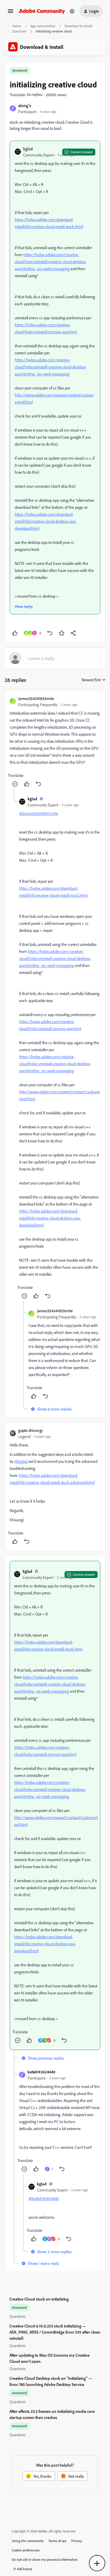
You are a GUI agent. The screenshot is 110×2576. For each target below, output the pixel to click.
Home (17, 26)
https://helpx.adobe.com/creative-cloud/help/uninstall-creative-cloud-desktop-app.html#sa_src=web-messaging (51, 262)
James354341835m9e (36, 698)
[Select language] (72, 11)
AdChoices (25, 2569)
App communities (43, 26)
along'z (25, 105)
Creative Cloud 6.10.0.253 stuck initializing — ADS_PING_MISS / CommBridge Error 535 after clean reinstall (55, 2332)
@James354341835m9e (39, 813)
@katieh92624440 (44, 2198)
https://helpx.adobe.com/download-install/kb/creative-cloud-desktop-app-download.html (46, 521)
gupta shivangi (30, 1430)
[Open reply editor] (55, 658)
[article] (55, 742)
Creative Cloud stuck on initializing (39, 2299)
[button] (11, 13)
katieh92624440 (42, 2072)
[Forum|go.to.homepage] (42, 11)
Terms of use (57, 2541)
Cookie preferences (26, 2550)
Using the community (28, 2541)
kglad (28, 149)
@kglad (21, 1461)
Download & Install (78, 26)
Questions (20, 31)
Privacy (77, 2541)
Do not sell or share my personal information (45, 2559)
